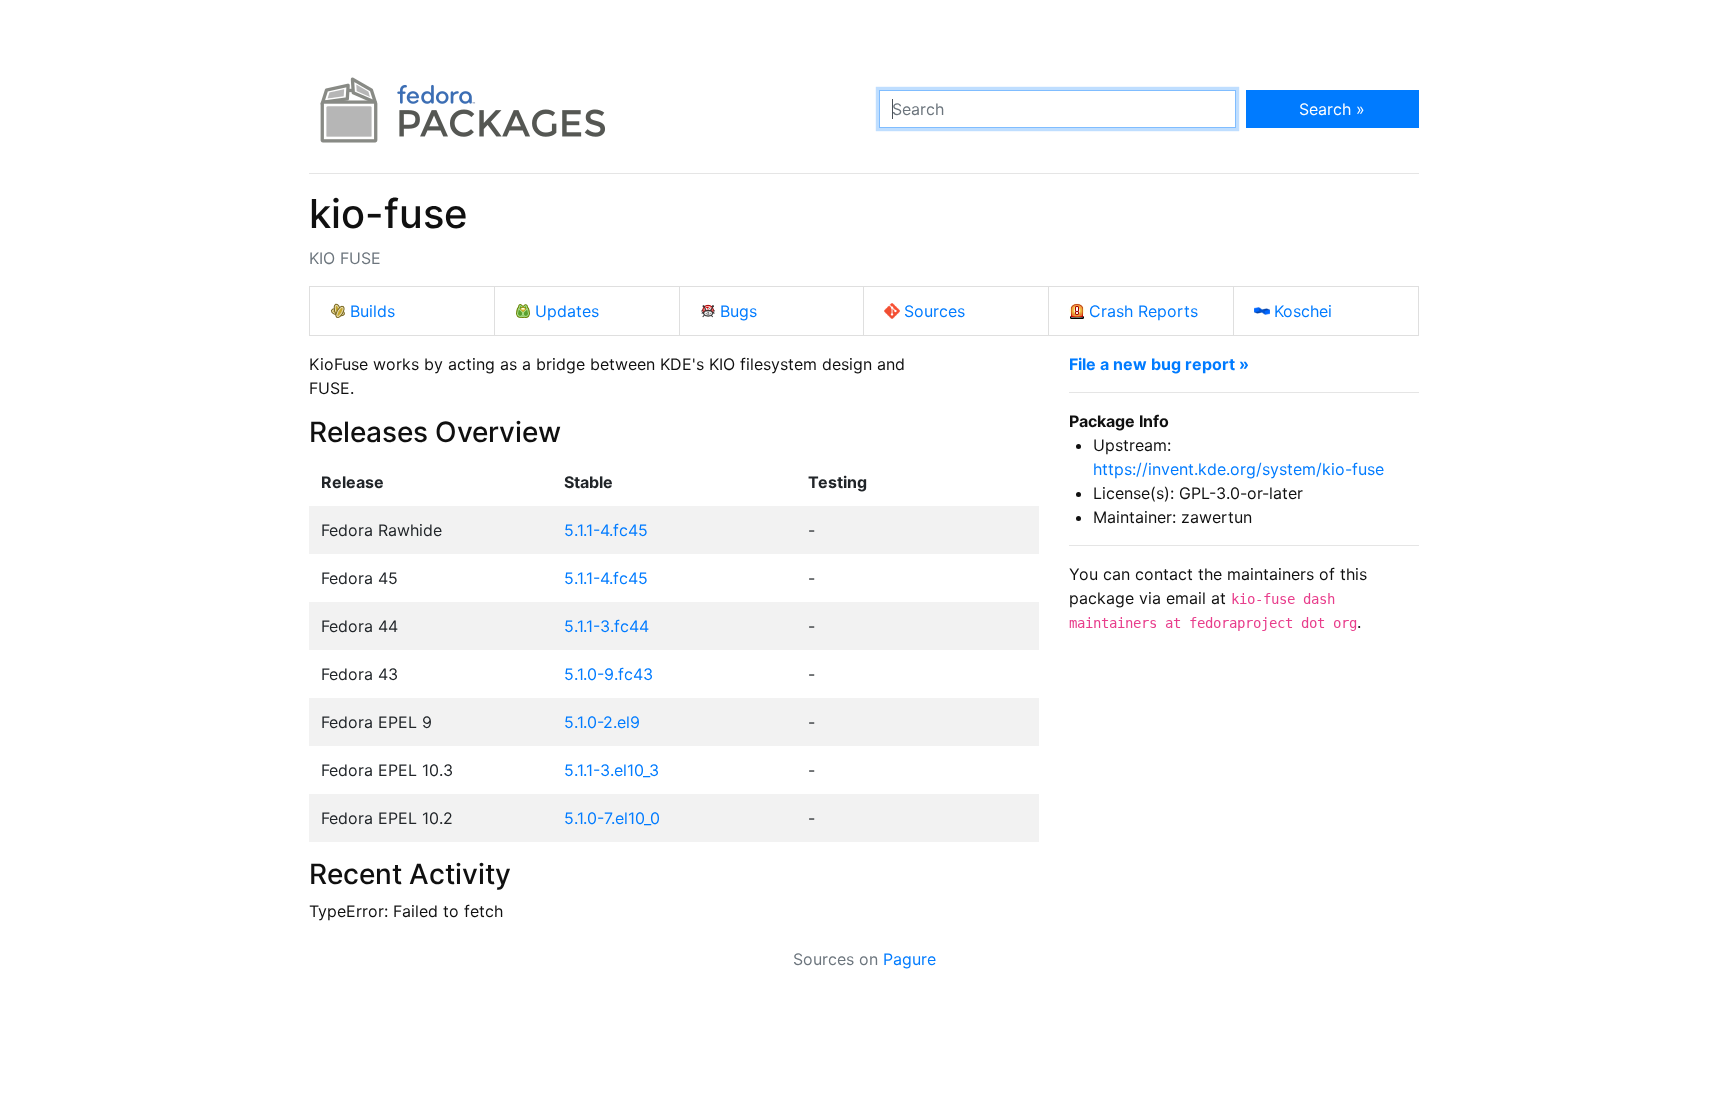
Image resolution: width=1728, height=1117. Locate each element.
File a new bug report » (1159, 364)
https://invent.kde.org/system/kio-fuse (1238, 469)
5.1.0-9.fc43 (608, 674)
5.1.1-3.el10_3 (611, 770)
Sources (934, 311)
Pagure (909, 959)
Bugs (738, 311)
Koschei (1303, 311)
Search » (1332, 109)
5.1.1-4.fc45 (606, 530)
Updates (567, 311)
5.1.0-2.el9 (602, 722)
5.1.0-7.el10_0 (612, 818)
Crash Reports (1143, 311)
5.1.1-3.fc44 (606, 626)
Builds (372, 311)
